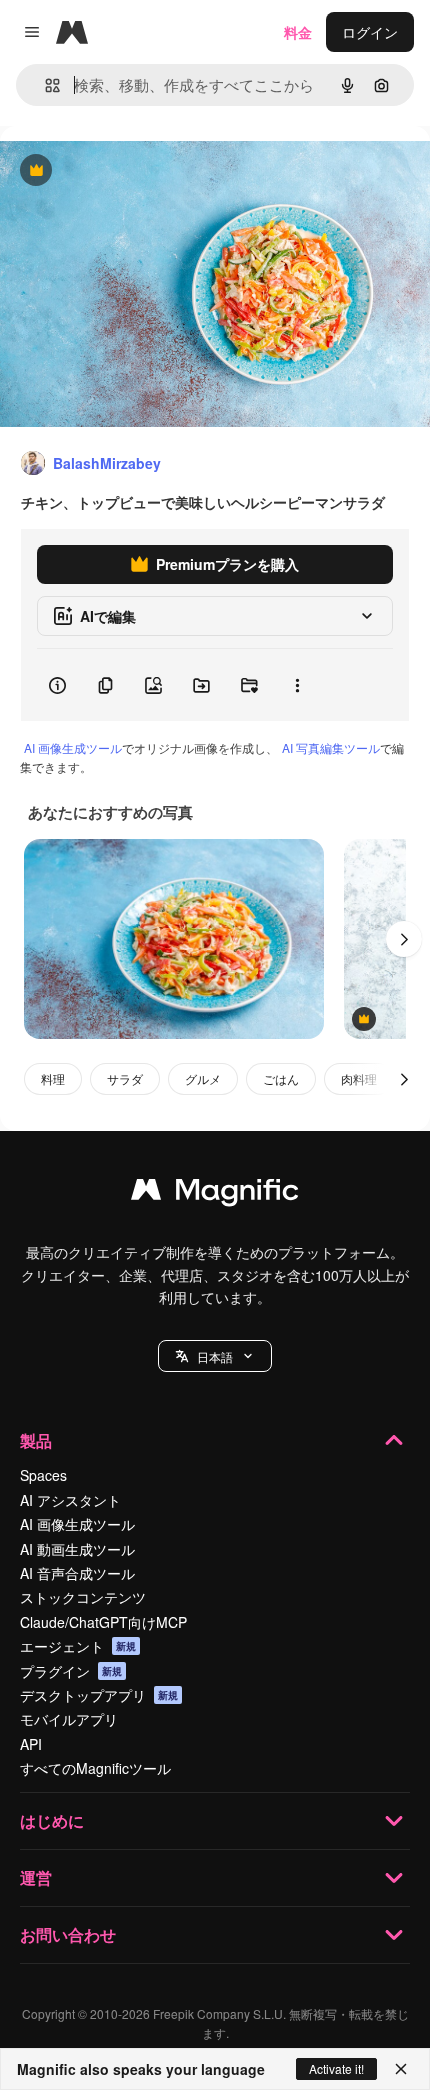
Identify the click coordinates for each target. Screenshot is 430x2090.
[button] (215, 1356)
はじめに (52, 1820)
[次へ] (404, 939)
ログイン (370, 32)
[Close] (401, 2069)
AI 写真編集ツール (331, 747)
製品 (36, 1440)
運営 (36, 1877)
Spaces (43, 1475)
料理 (53, 1078)
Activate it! (336, 2068)
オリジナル (137, 171)
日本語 (215, 1356)
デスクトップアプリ (99, 1695)
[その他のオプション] (297, 685)
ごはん (281, 1078)
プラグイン (71, 1671)
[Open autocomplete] (44, 85)
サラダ (125, 1078)
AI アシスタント (70, 1500)
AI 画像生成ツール (73, 747)
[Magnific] (215, 1194)
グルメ (203, 1078)
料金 (298, 32)
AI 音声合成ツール (77, 1573)
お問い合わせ (68, 1934)
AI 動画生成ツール (77, 1549)
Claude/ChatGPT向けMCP (103, 1622)
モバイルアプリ (69, 1719)
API (31, 1744)
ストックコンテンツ (83, 1597)
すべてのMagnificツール (95, 1768)
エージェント (78, 1646)
